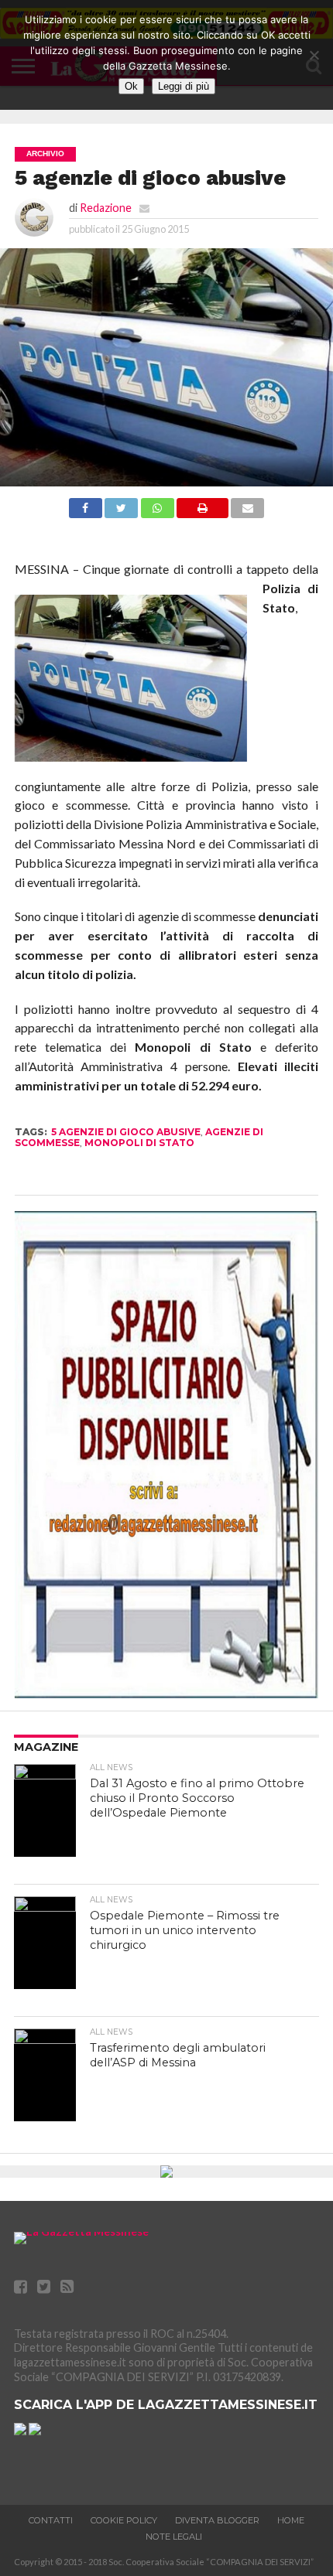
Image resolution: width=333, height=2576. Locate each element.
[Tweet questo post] (122, 513)
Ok (131, 86)
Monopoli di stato (139, 1143)
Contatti (51, 2520)
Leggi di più (184, 86)
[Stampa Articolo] (203, 513)
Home (291, 2520)
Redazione (106, 208)
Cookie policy (124, 2520)
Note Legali (174, 2537)
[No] (314, 55)
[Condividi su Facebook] (86, 513)
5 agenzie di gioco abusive (126, 1132)
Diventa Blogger (217, 2520)
